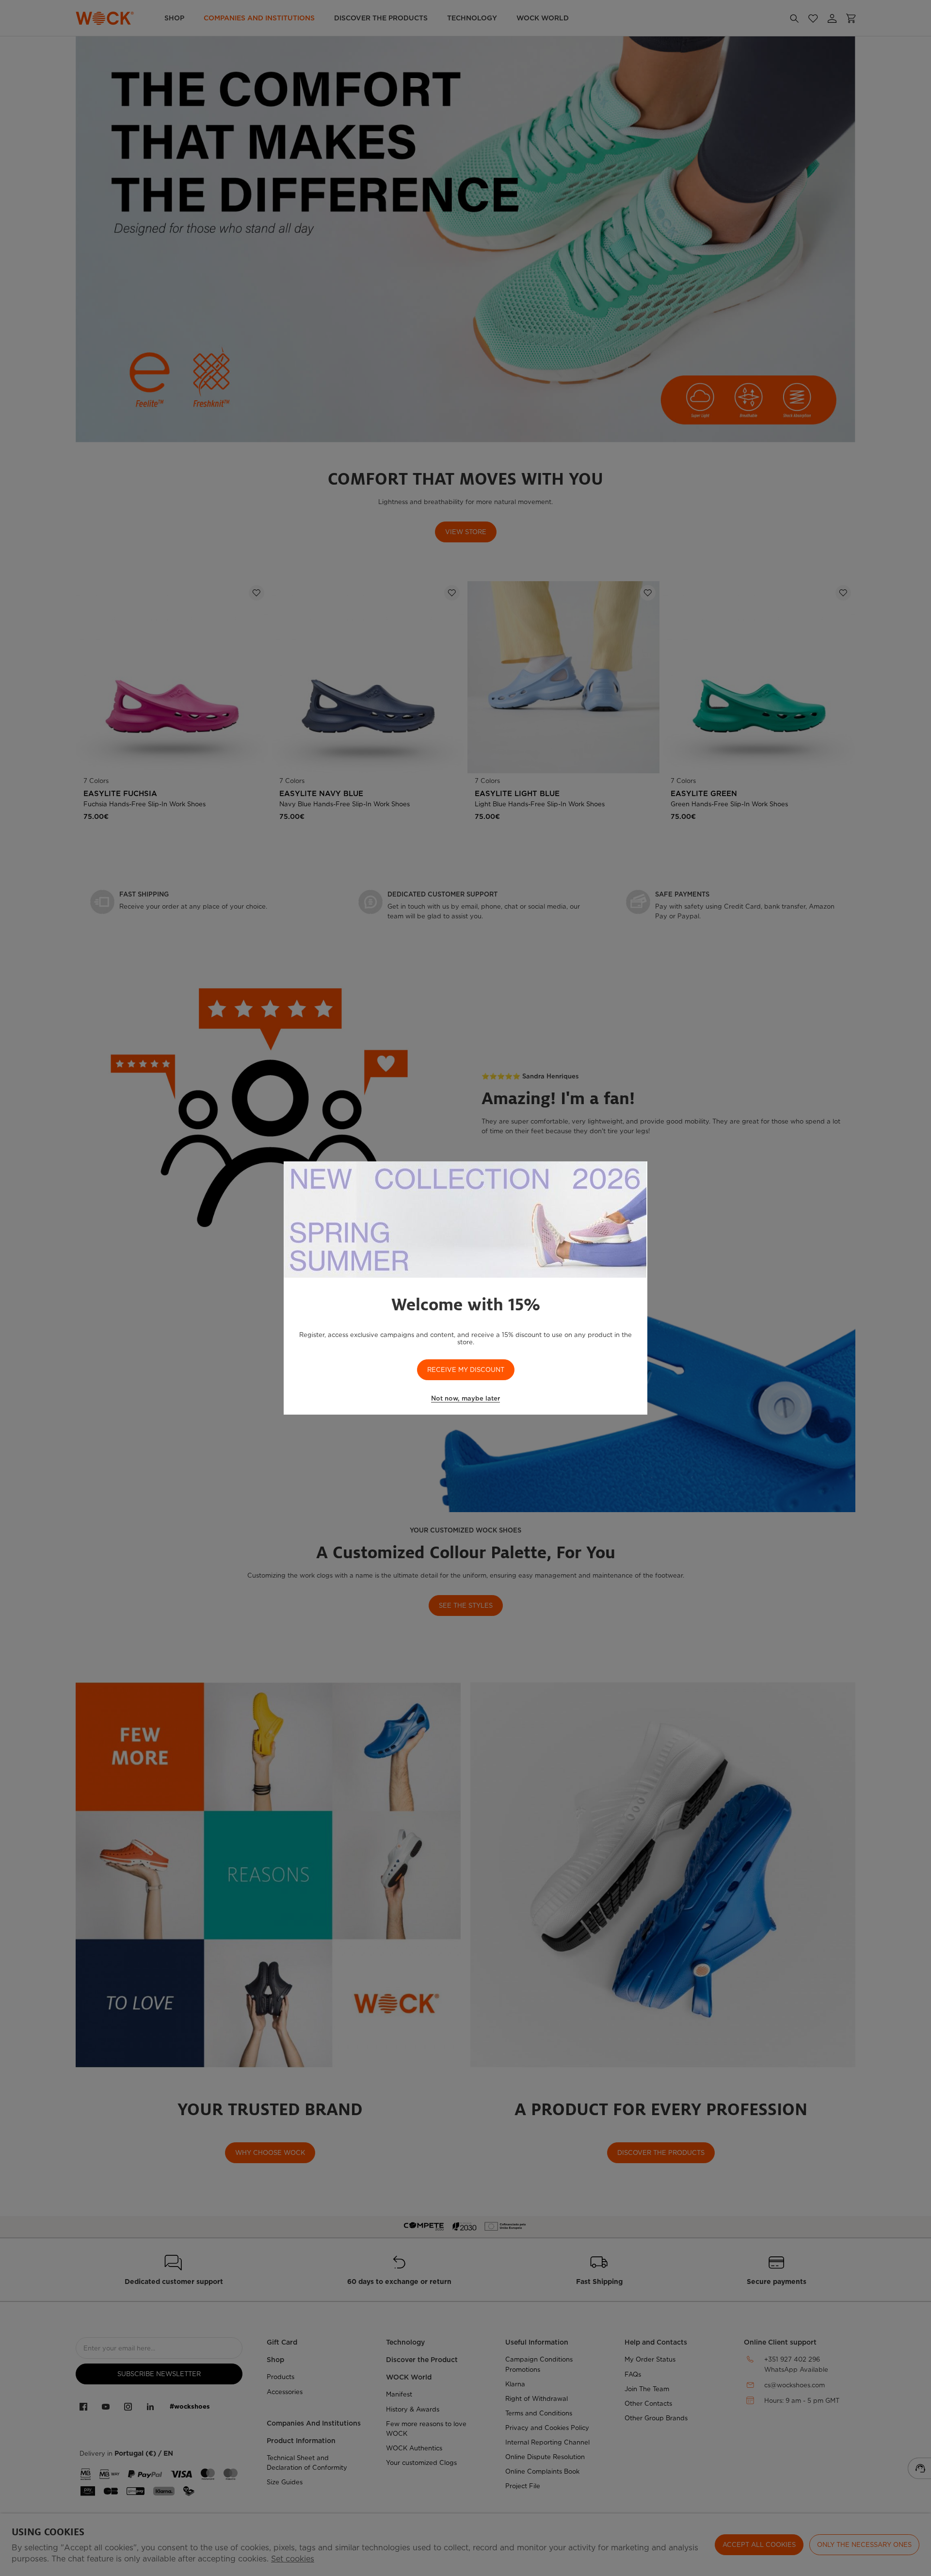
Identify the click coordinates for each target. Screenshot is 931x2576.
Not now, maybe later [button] (465, 1398)
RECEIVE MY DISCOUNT (466, 1370)
